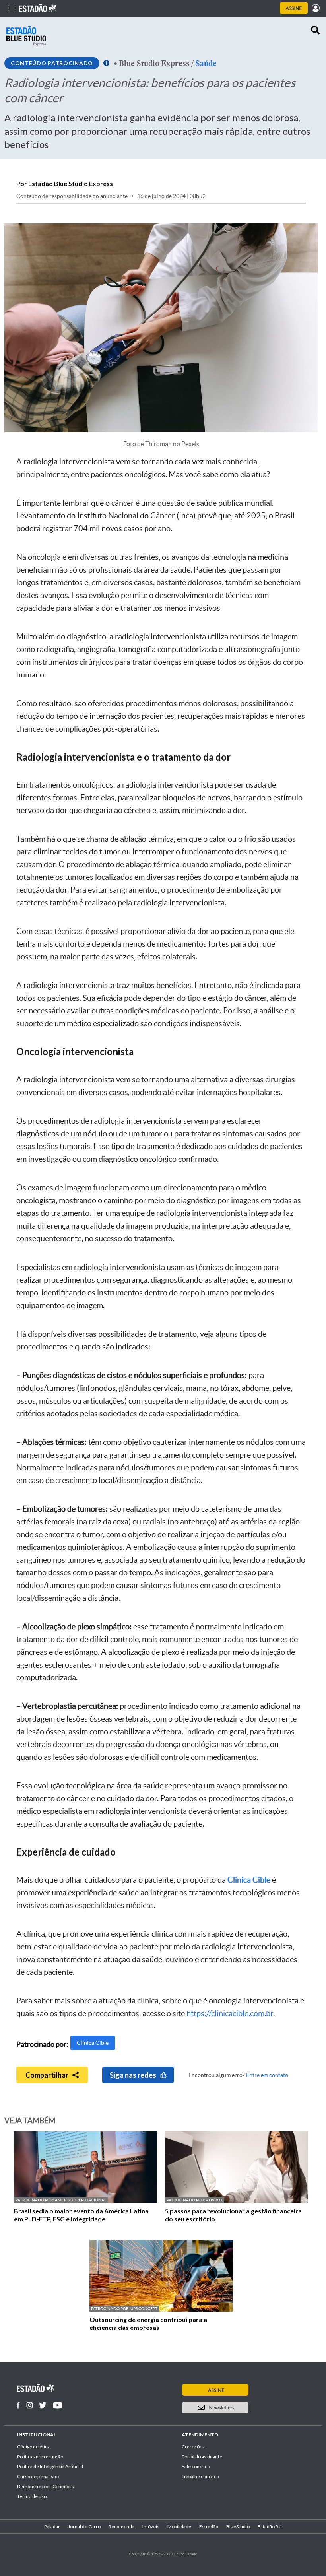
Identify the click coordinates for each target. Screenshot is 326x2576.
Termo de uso (32, 2496)
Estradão (209, 2526)
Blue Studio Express (154, 63)
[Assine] (294, 8)
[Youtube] (58, 2405)
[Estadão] (38, 8)
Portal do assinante (202, 2457)
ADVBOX (214, 2200)
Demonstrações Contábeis (46, 2486)
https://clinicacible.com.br (230, 2013)
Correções (193, 2447)
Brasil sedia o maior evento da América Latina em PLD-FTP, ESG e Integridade (81, 2215)
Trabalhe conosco (200, 2476)
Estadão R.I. (270, 2526)
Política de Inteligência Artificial (50, 2466)
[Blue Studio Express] (26, 36)
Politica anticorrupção (40, 2457)
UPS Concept (144, 2309)
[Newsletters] (246, 2408)
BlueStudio (238, 2526)
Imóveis (151, 2526)
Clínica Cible (93, 2043)
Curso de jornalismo (39, 2476)
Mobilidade (179, 2526)
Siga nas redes (133, 2075)
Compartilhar (47, 2075)
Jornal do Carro (84, 2526)
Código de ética (33, 2447)
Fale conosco (196, 2466)
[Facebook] (18, 2405)
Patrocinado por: (35, 2200)
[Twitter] (43, 2405)
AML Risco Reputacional (81, 2200)
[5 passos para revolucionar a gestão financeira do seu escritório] (237, 2201)
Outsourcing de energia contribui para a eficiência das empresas (148, 2323)
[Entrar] (316, 8)
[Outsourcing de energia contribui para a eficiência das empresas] (161, 2309)
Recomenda (121, 2526)
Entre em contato (267, 2075)
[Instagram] (30, 2405)
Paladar (52, 2526)
